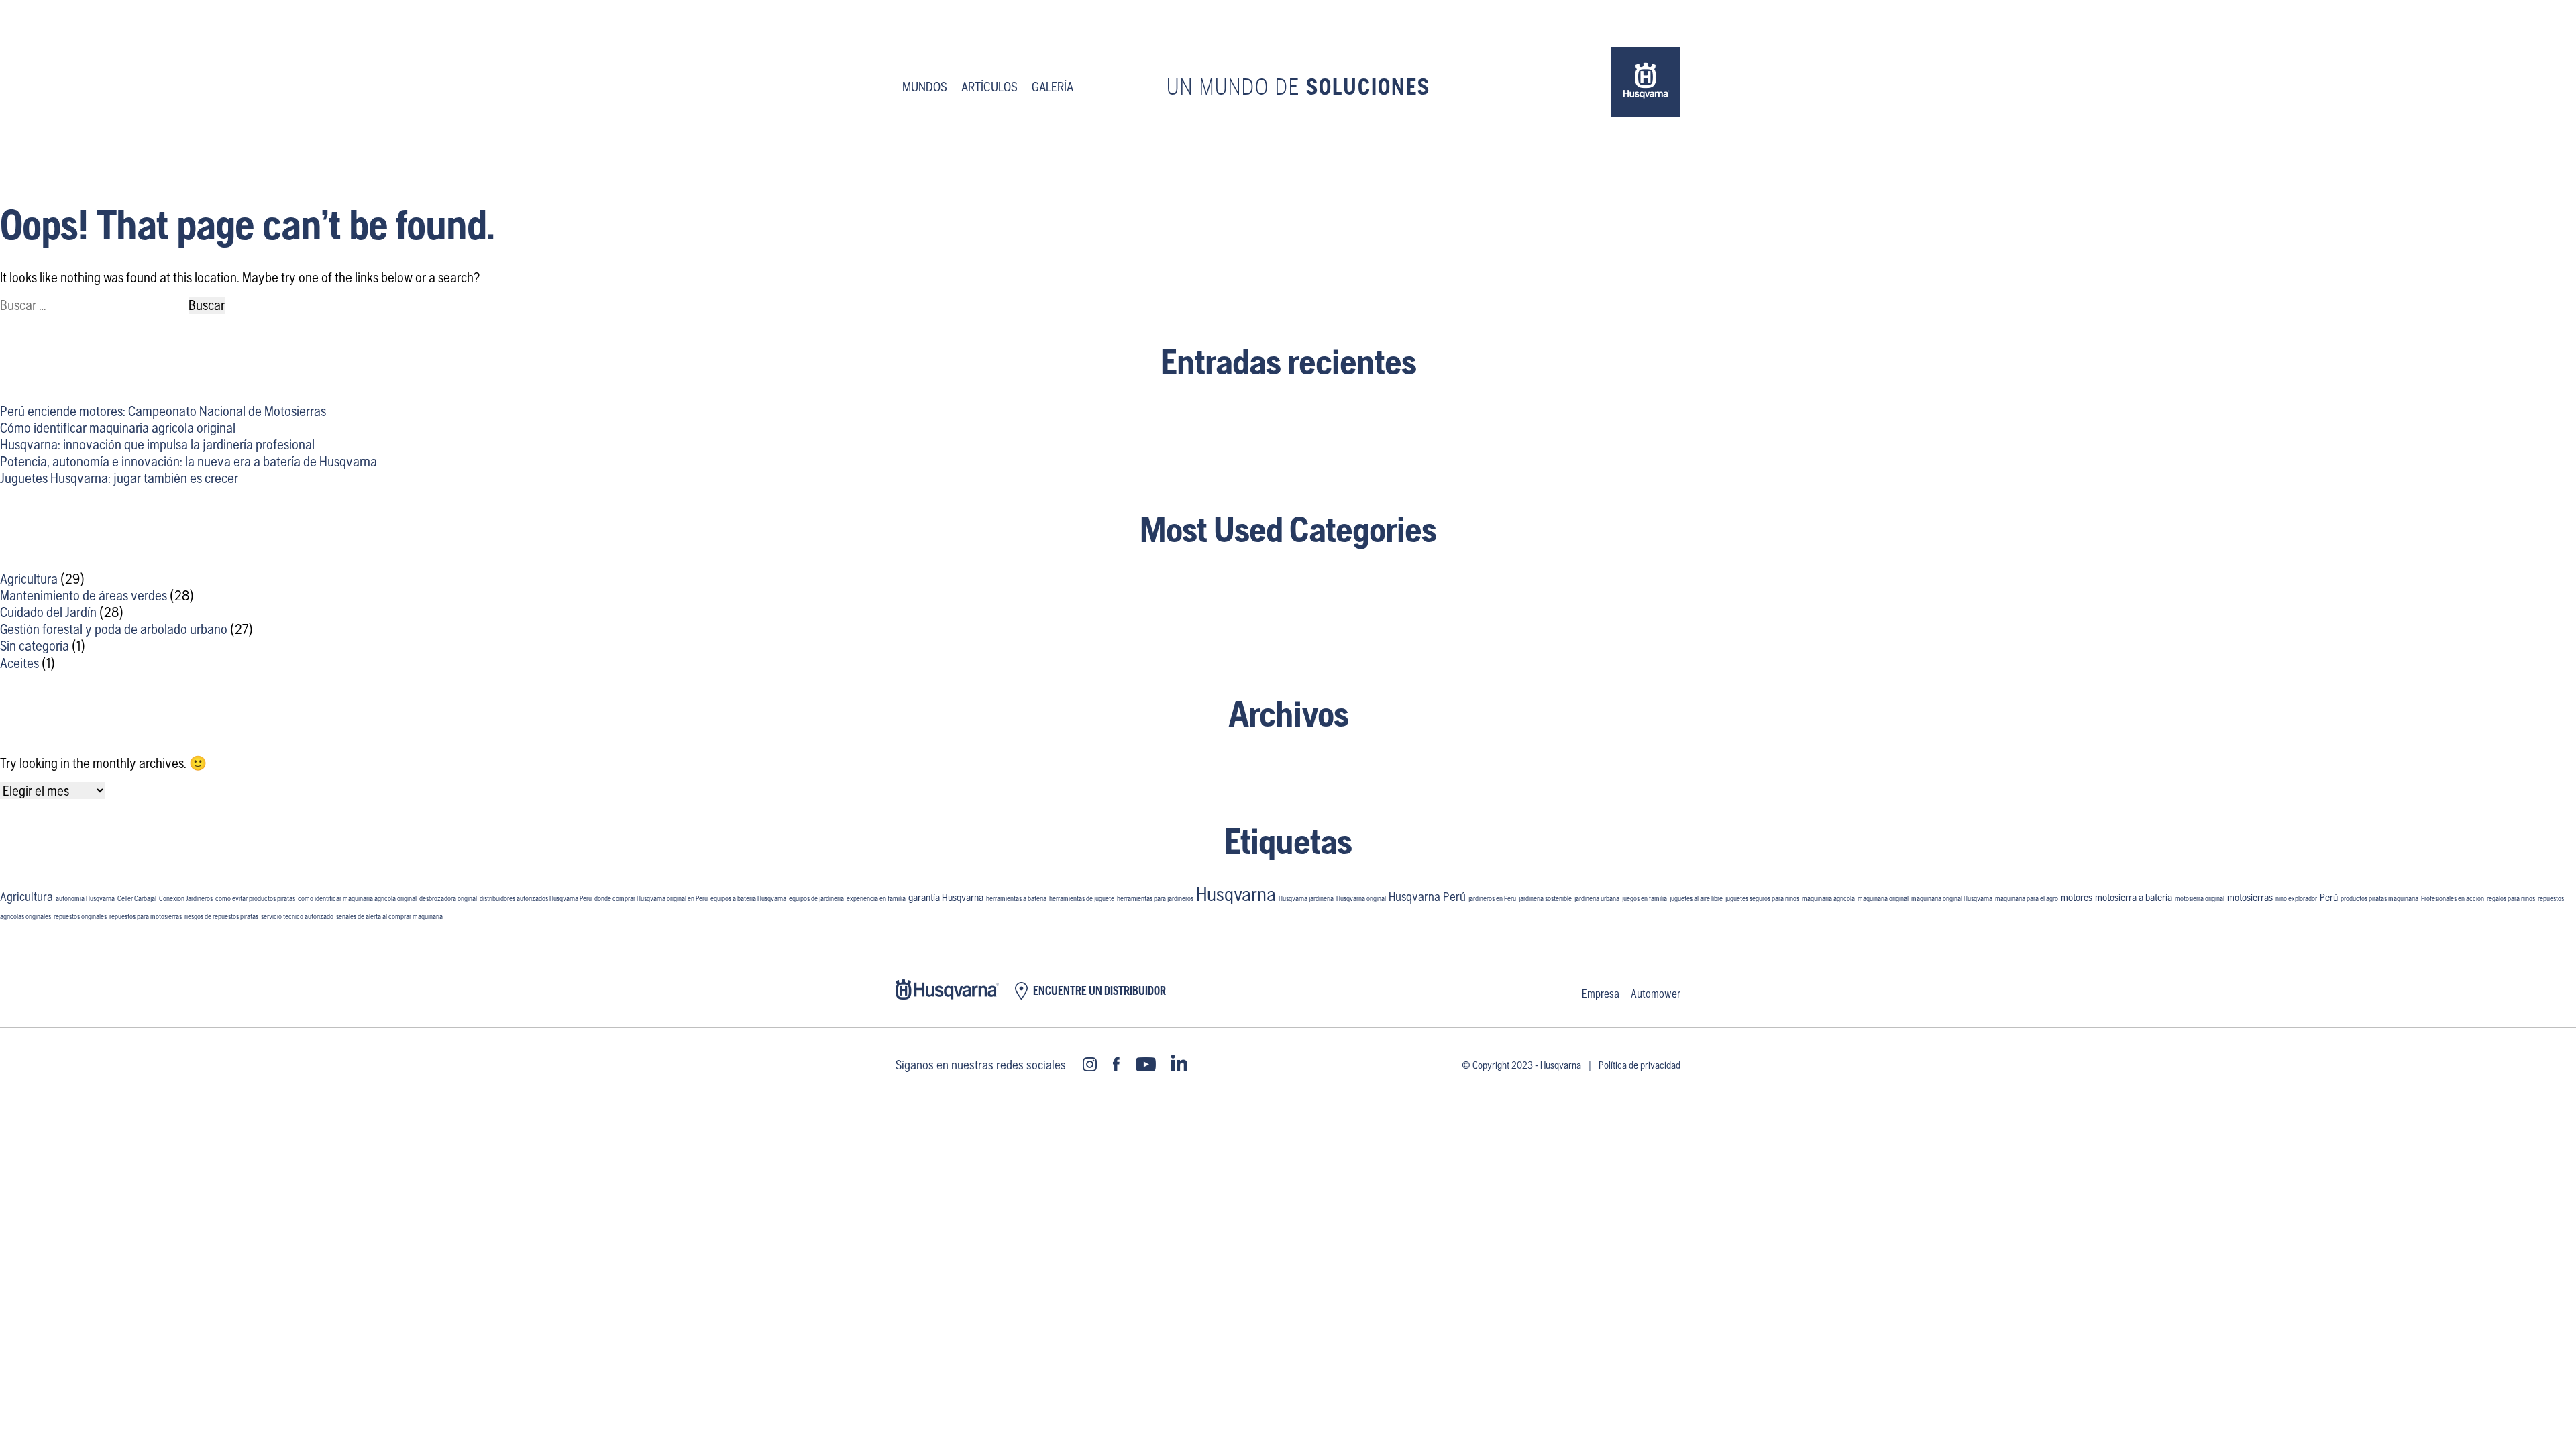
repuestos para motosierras (146, 916)
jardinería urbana (1597, 898)
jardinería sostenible (1545, 898)
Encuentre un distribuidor (1099, 991)
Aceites (19, 663)
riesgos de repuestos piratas (221, 916)
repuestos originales (80, 916)
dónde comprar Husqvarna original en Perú (651, 898)
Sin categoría (35, 646)
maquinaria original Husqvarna (1952, 898)
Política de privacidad (1640, 1065)
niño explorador (2296, 898)
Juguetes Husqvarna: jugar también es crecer (119, 478)
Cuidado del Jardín (48, 612)
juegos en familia (1645, 898)
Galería (1053, 87)
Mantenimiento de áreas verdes (84, 595)
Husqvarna (1236, 894)
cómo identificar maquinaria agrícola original (357, 898)
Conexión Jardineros (186, 898)
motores (2077, 897)
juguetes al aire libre (1696, 898)
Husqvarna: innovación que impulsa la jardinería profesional (157, 444)
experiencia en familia (876, 898)
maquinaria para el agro (2027, 898)
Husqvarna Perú (1427, 897)
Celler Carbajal (137, 898)
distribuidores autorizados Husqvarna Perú (536, 898)
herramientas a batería (1016, 898)
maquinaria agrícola (1828, 898)
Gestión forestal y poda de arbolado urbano (114, 629)
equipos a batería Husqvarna (748, 898)
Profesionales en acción (2453, 898)
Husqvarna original (1361, 898)
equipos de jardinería (816, 898)
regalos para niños (2511, 898)
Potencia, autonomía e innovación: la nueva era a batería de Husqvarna (189, 461)
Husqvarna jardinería (1306, 898)
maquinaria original (1883, 898)
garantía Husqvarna (946, 897)
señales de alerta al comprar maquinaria (389, 916)
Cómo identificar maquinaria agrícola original (118, 428)
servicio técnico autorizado (297, 916)
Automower (1656, 994)
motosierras (2250, 897)
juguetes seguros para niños (1762, 898)
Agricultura (29, 579)
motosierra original (2200, 898)
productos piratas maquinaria (2379, 898)
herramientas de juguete (1082, 898)
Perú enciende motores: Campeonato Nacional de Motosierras (163, 411)
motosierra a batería (2134, 897)
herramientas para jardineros (1155, 898)
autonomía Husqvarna (85, 898)
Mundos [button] (925, 87)
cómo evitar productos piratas (255, 898)
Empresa (1601, 994)
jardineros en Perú (1492, 898)
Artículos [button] (989, 87)
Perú (2329, 897)
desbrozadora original (448, 898)
